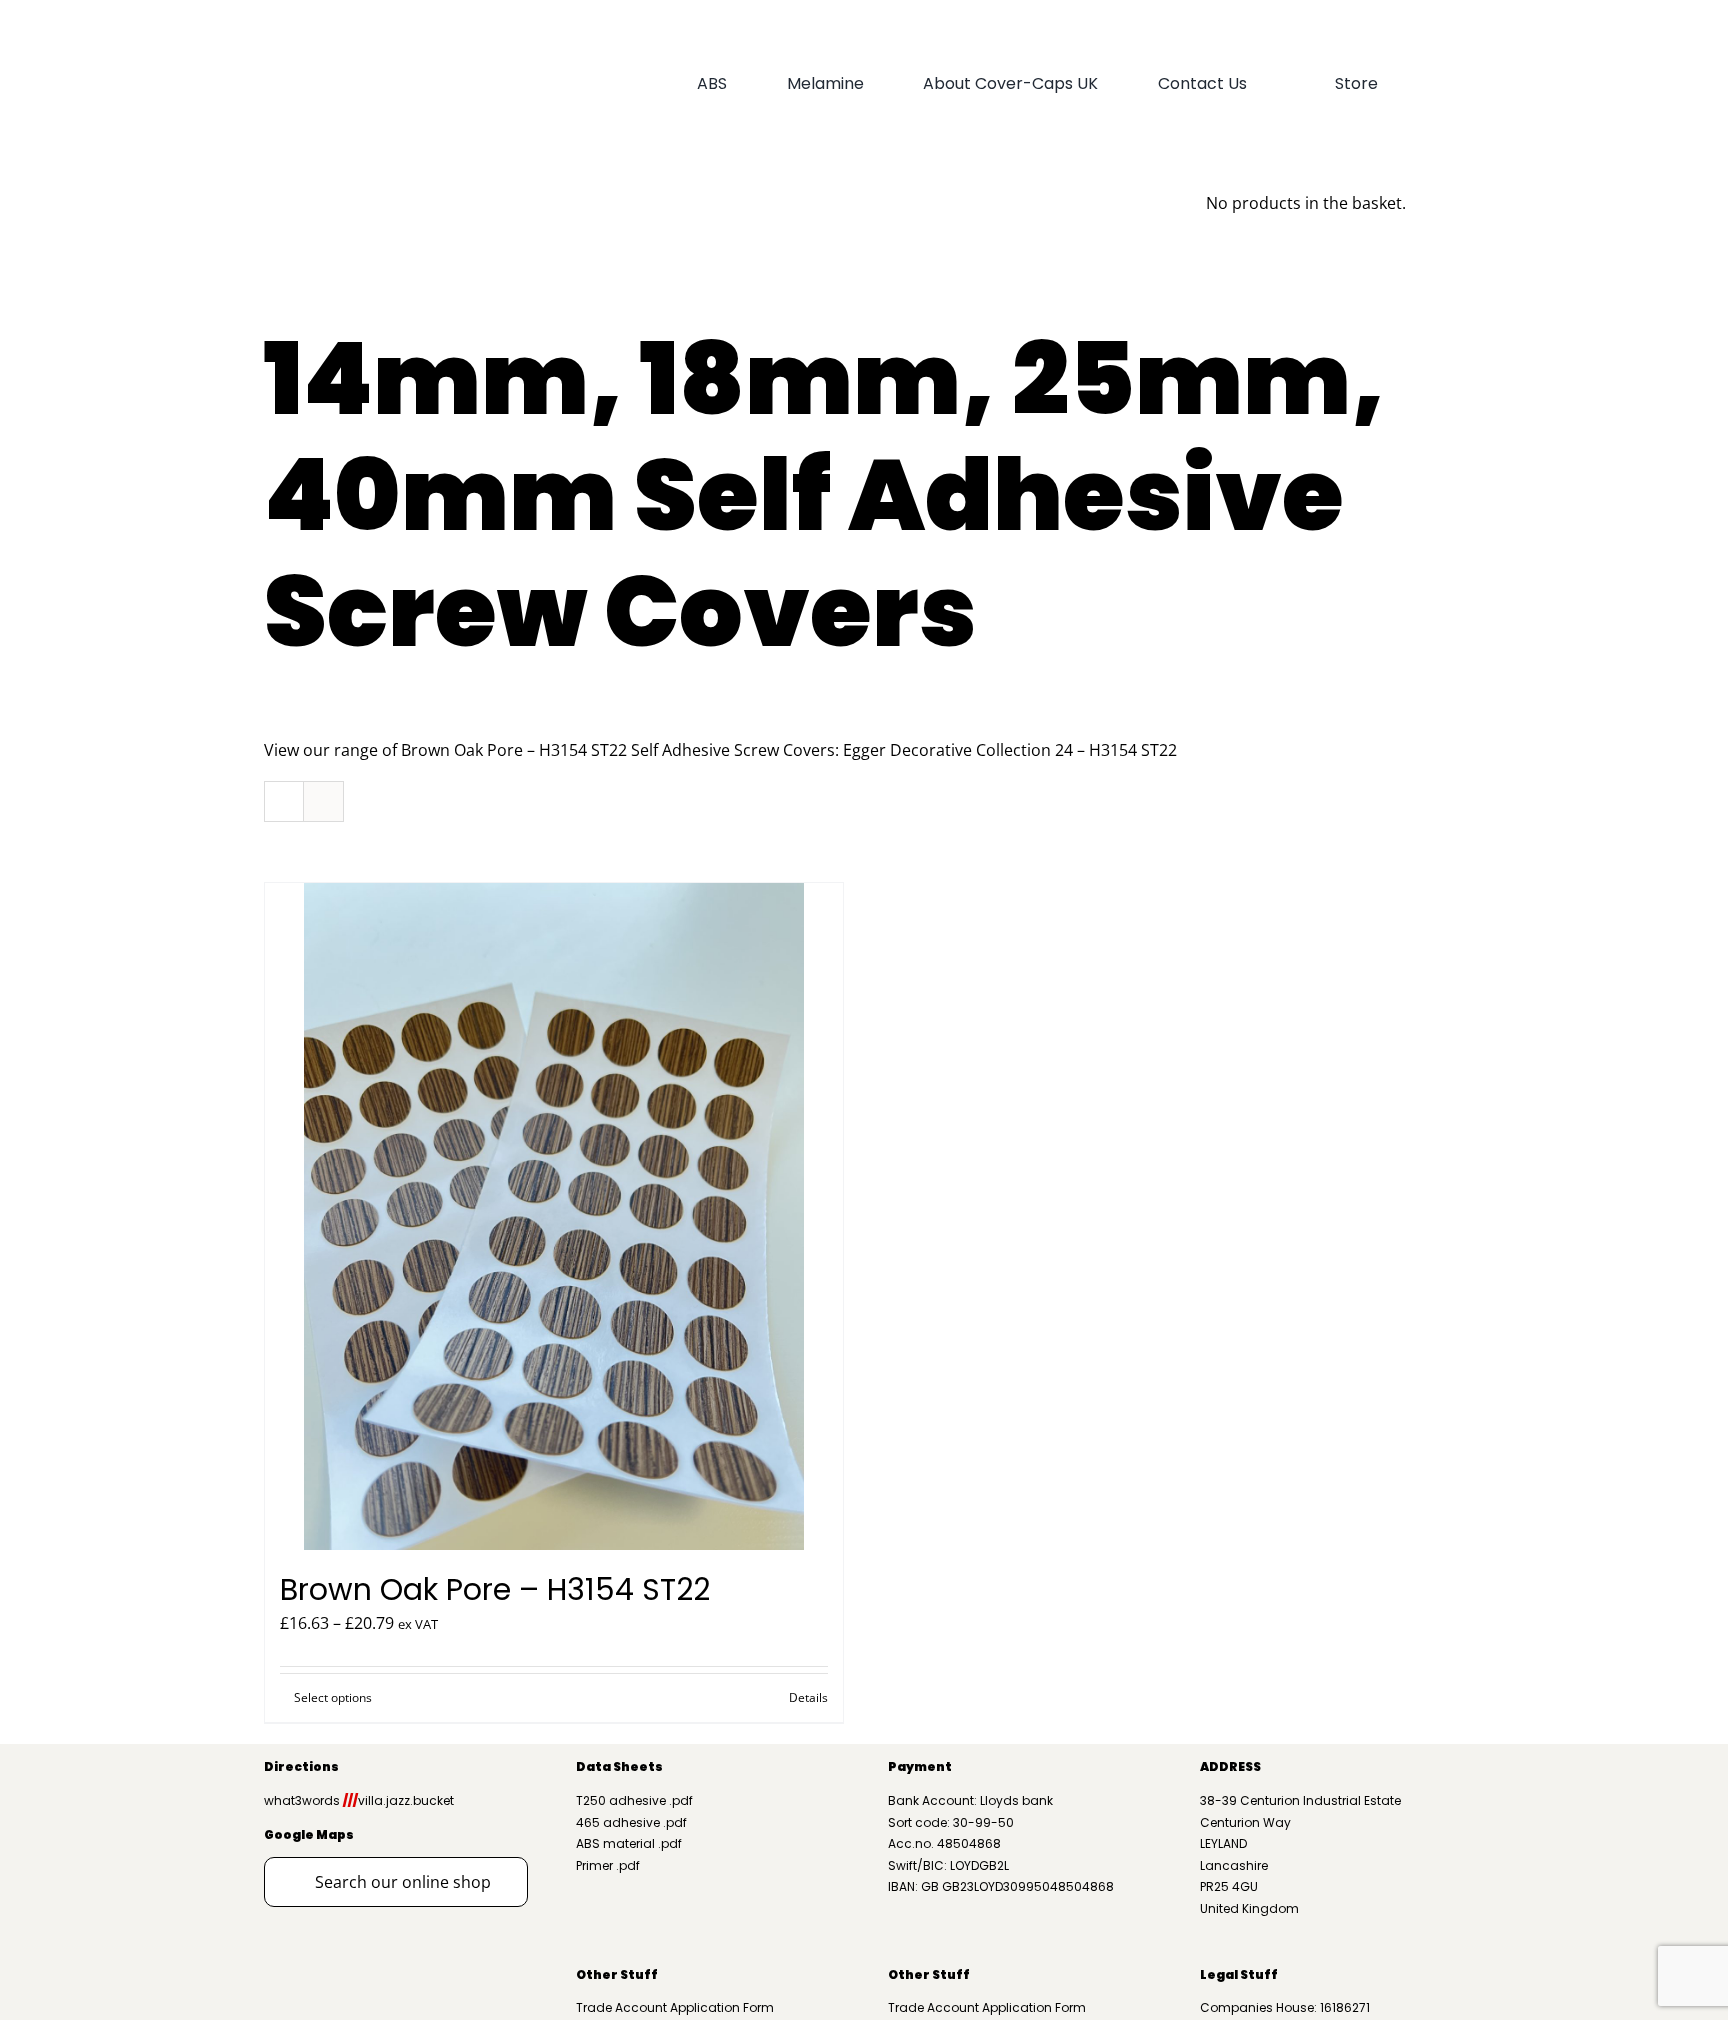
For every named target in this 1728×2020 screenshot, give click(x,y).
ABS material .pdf (629, 1843)
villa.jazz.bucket (398, 1800)
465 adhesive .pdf (631, 1822)
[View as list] (323, 801)
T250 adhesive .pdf (634, 1800)
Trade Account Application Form (675, 2007)
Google (289, 1834)
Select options (333, 1697)
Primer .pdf (608, 1865)
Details (808, 1697)
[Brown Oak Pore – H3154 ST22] (554, 1216)
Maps (334, 1834)
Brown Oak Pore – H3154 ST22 (495, 1589)
